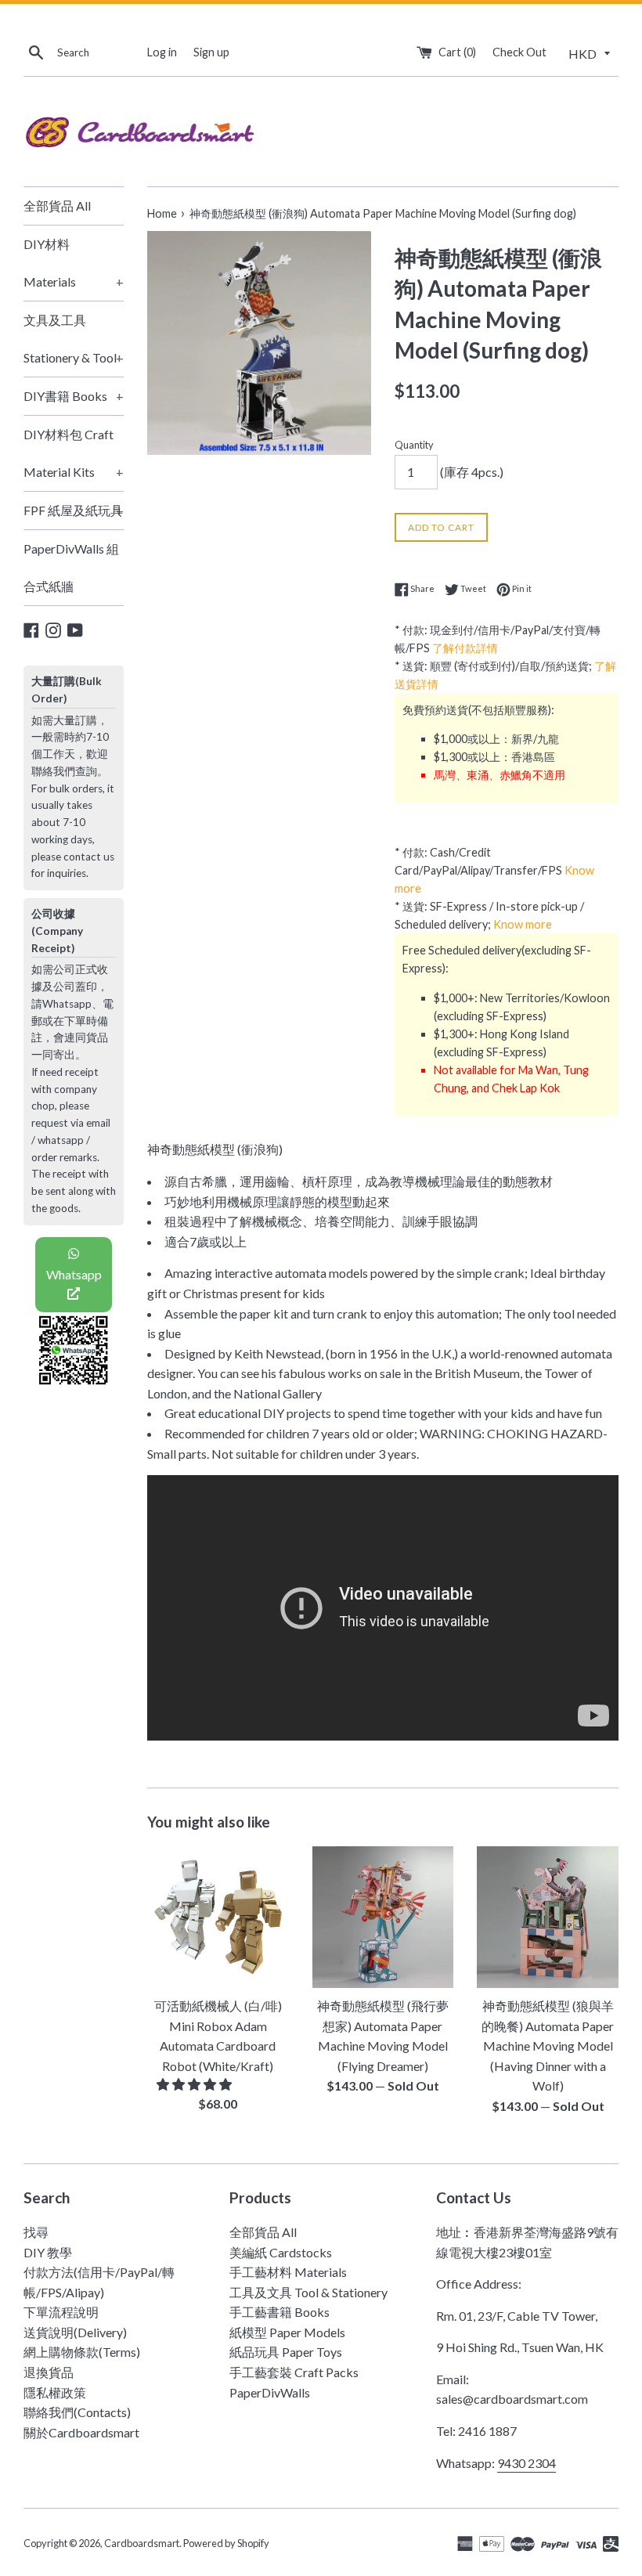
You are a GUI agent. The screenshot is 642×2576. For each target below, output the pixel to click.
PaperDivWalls (270, 2392)
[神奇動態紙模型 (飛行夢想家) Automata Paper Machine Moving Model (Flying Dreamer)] (383, 1917)
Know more (523, 924)
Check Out (519, 52)
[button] (195, 2084)
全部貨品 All (57, 206)
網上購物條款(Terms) (82, 2352)
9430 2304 (527, 2463)
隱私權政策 (55, 2392)
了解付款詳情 (465, 648)
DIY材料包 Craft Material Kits (74, 453)
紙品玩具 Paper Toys (286, 2352)
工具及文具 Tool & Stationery (308, 2292)
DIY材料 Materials (74, 263)
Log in (162, 52)
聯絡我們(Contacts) (77, 2412)
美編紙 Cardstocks (281, 2252)
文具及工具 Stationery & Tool (74, 339)
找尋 (36, 2232)
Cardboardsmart (142, 2543)
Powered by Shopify (226, 2543)
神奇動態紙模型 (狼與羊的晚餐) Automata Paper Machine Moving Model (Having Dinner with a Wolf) (548, 2046)
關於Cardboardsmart (81, 2432)
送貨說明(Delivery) (75, 2332)
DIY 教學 (48, 2252)
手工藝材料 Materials (288, 2272)
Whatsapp (74, 1274)
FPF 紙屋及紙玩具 (74, 510)
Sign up (211, 52)
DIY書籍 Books (74, 396)
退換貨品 (49, 2372)
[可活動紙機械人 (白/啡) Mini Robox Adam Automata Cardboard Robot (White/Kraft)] (218, 1917)
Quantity (414, 445)
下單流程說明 (61, 2312)
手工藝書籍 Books (280, 2312)
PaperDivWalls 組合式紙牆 (71, 567)
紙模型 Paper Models (287, 2332)
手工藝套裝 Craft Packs (294, 2372)
